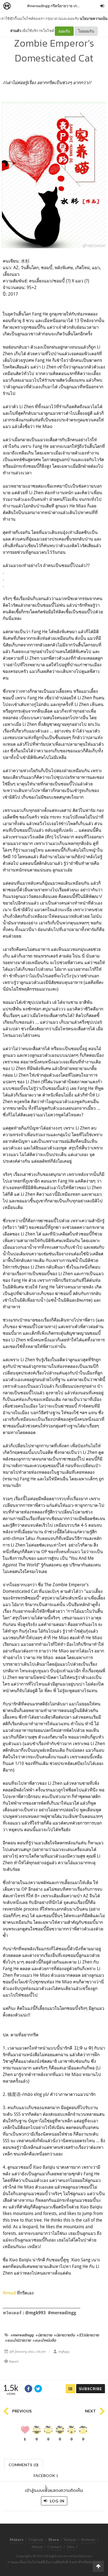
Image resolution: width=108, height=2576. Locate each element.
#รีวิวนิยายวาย (88, 2335)
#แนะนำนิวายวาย (18, 2340)
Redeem (88, 2539)
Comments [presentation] (24, 2465)
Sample (70, 2539)
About (37, 2547)
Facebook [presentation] (46, 2477)
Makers (19, 6)
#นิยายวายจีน (64, 2335)
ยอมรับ (64, 31)
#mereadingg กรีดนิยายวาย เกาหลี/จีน (58, 6)
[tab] (24, 2464)
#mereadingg (22, 2335)
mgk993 (64, 2352)
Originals (36, 2539)
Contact (55, 2547)
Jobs (70, 2547)
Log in (57, 2501)
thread (10, 2293)
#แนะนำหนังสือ (44, 2340)
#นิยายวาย (44, 2335)
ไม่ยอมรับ (86, 31)
